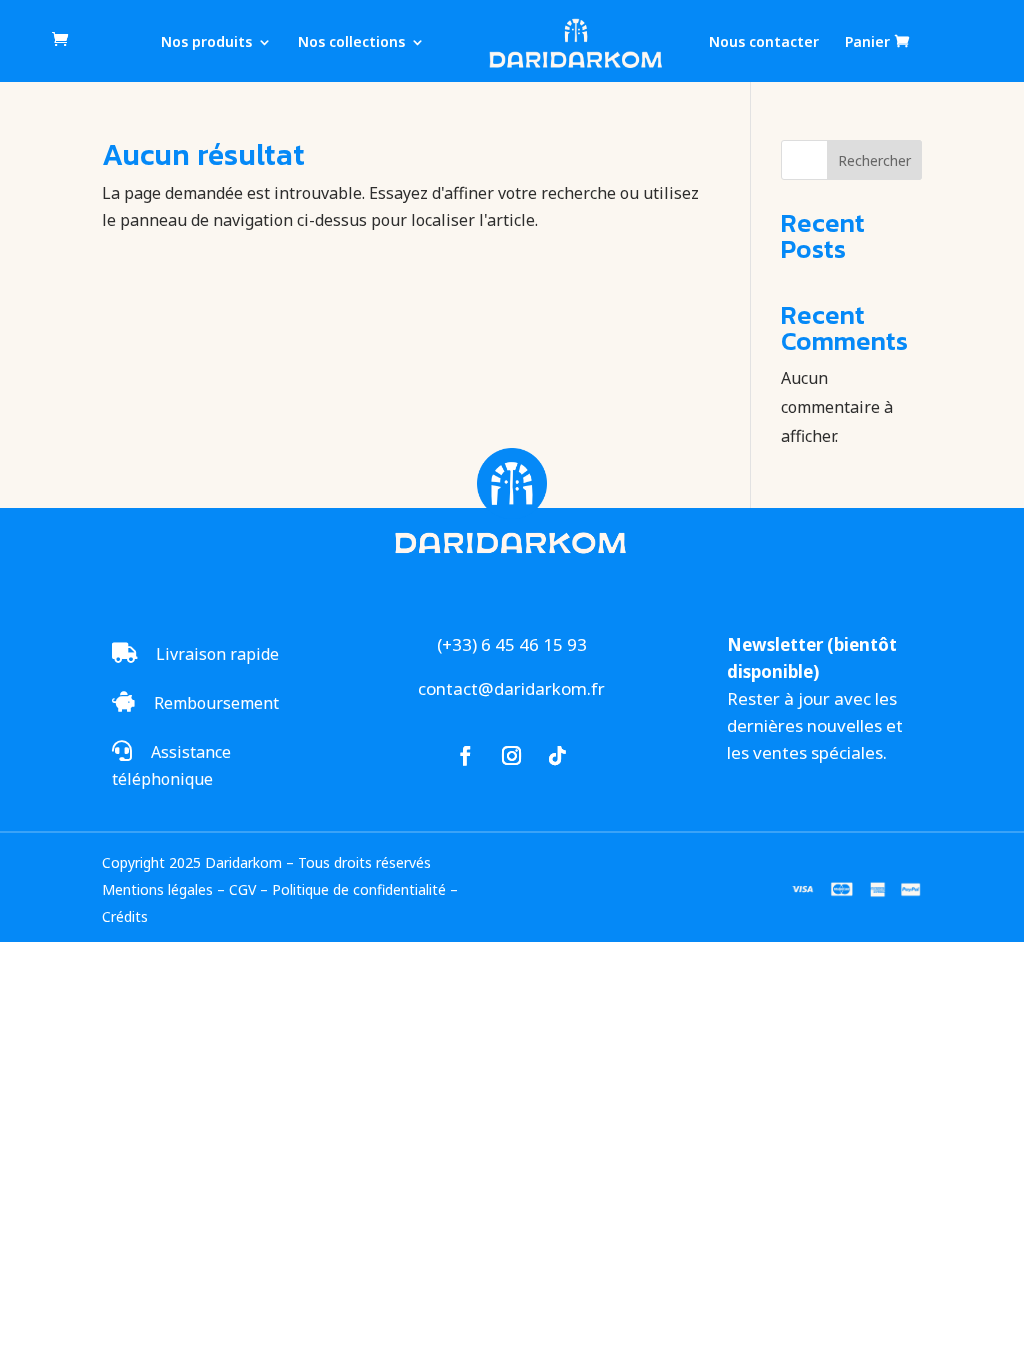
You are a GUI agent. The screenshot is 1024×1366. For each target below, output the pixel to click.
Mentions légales (157, 889)
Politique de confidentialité (359, 889)
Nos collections (351, 43)
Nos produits (206, 43)
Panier (867, 42)
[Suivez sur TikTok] (558, 756)
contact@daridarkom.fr (511, 688)
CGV (242, 889)
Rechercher (874, 160)
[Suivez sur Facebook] (466, 756)
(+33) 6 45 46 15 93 (512, 644)
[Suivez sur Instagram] (512, 756)
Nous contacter (764, 43)
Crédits (125, 916)
